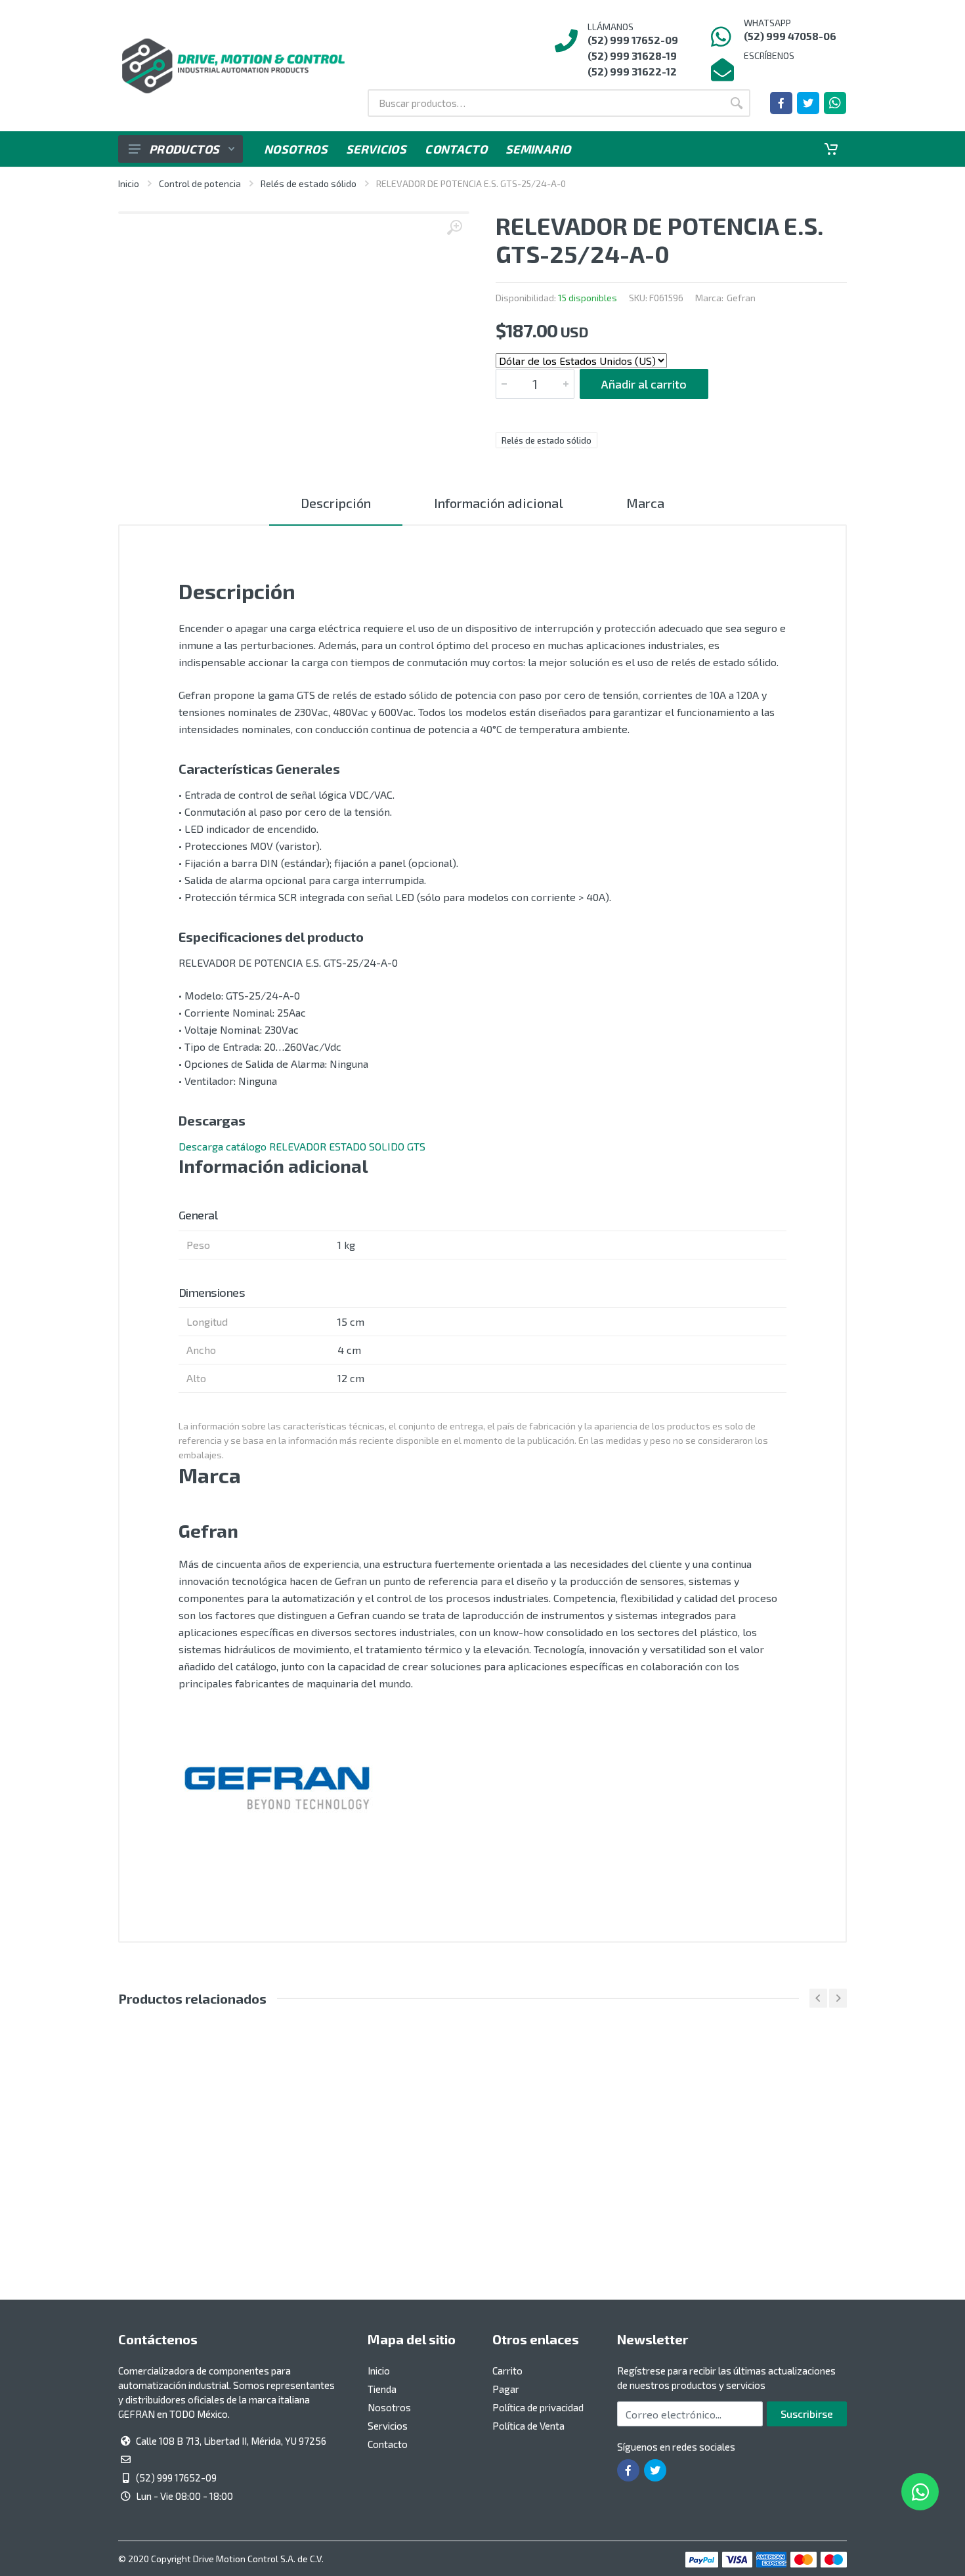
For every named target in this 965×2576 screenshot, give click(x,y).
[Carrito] (831, 149)
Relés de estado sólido (309, 183)
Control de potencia (200, 183)
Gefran (741, 298)
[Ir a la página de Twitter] (808, 103)
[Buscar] (737, 103)
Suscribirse (807, 2414)
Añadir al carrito (644, 384)
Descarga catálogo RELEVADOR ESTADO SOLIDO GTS (302, 1146)
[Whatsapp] (835, 103)
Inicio (129, 183)
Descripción (336, 503)
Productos (184, 149)
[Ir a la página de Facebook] (781, 103)
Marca (645, 503)
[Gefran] (277, 1789)
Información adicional (499, 503)
